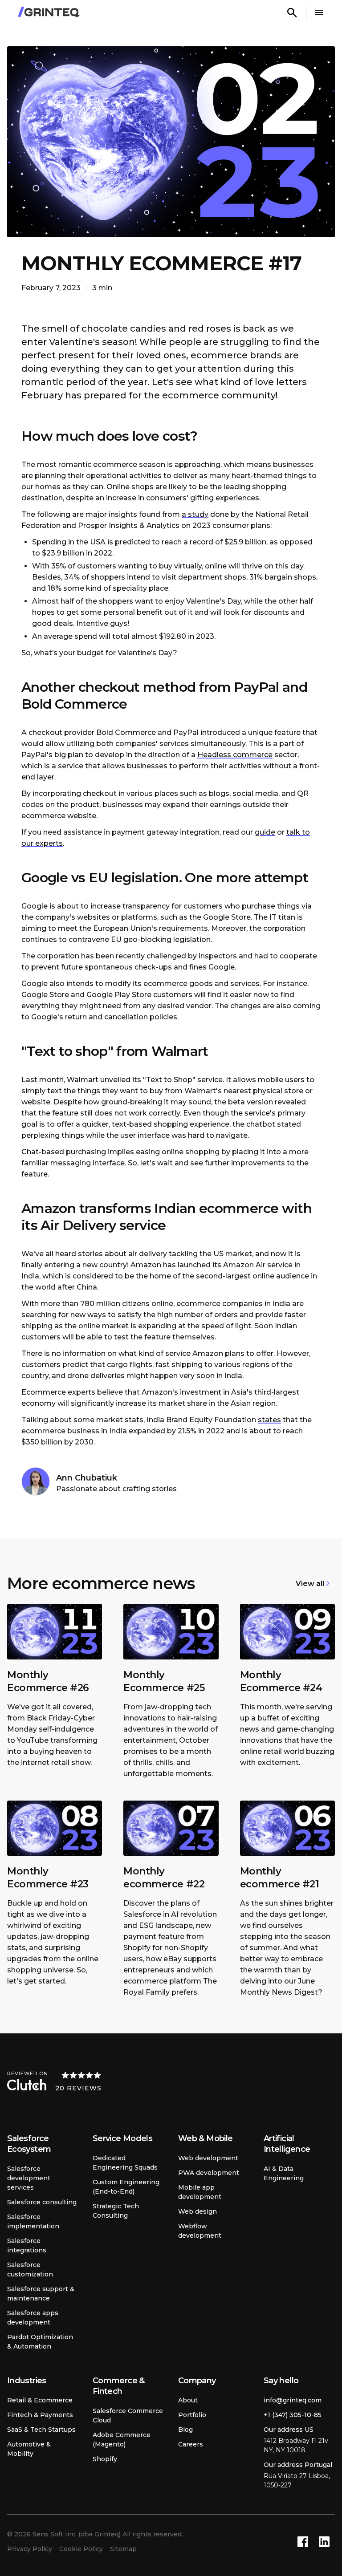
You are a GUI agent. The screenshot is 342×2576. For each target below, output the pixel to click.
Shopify (105, 2459)
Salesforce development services (29, 2178)
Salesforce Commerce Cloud (128, 2416)
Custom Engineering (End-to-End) (126, 2187)
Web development (208, 2158)
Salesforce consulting (42, 2202)
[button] (319, 12)
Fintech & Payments (40, 2415)
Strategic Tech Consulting (116, 2211)
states (269, 1420)
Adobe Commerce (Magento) (122, 2440)
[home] (49, 12)
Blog (185, 2430)
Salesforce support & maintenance (41, 2294)
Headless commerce (235, 755)
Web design (197, 2211)
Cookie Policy (81, 2549)
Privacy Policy (30, 2549)
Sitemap (123, 2549)
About (188, 2400)
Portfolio (192, 2415)
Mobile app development (200, 2192)
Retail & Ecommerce (40, 2400)
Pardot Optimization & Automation (40, 2342)
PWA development (209, 2173)
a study (195, 514)
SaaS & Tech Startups (41, 2430)
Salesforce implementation (33, 2221)
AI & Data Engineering (284, 2173)
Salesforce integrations (27, 2245)
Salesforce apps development (33, 2318)
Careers (191, 2444)
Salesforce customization (30, 2270)
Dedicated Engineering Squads (125, 2163)
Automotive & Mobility (29, 2449)
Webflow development (200, 2231)
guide (265, 832)
